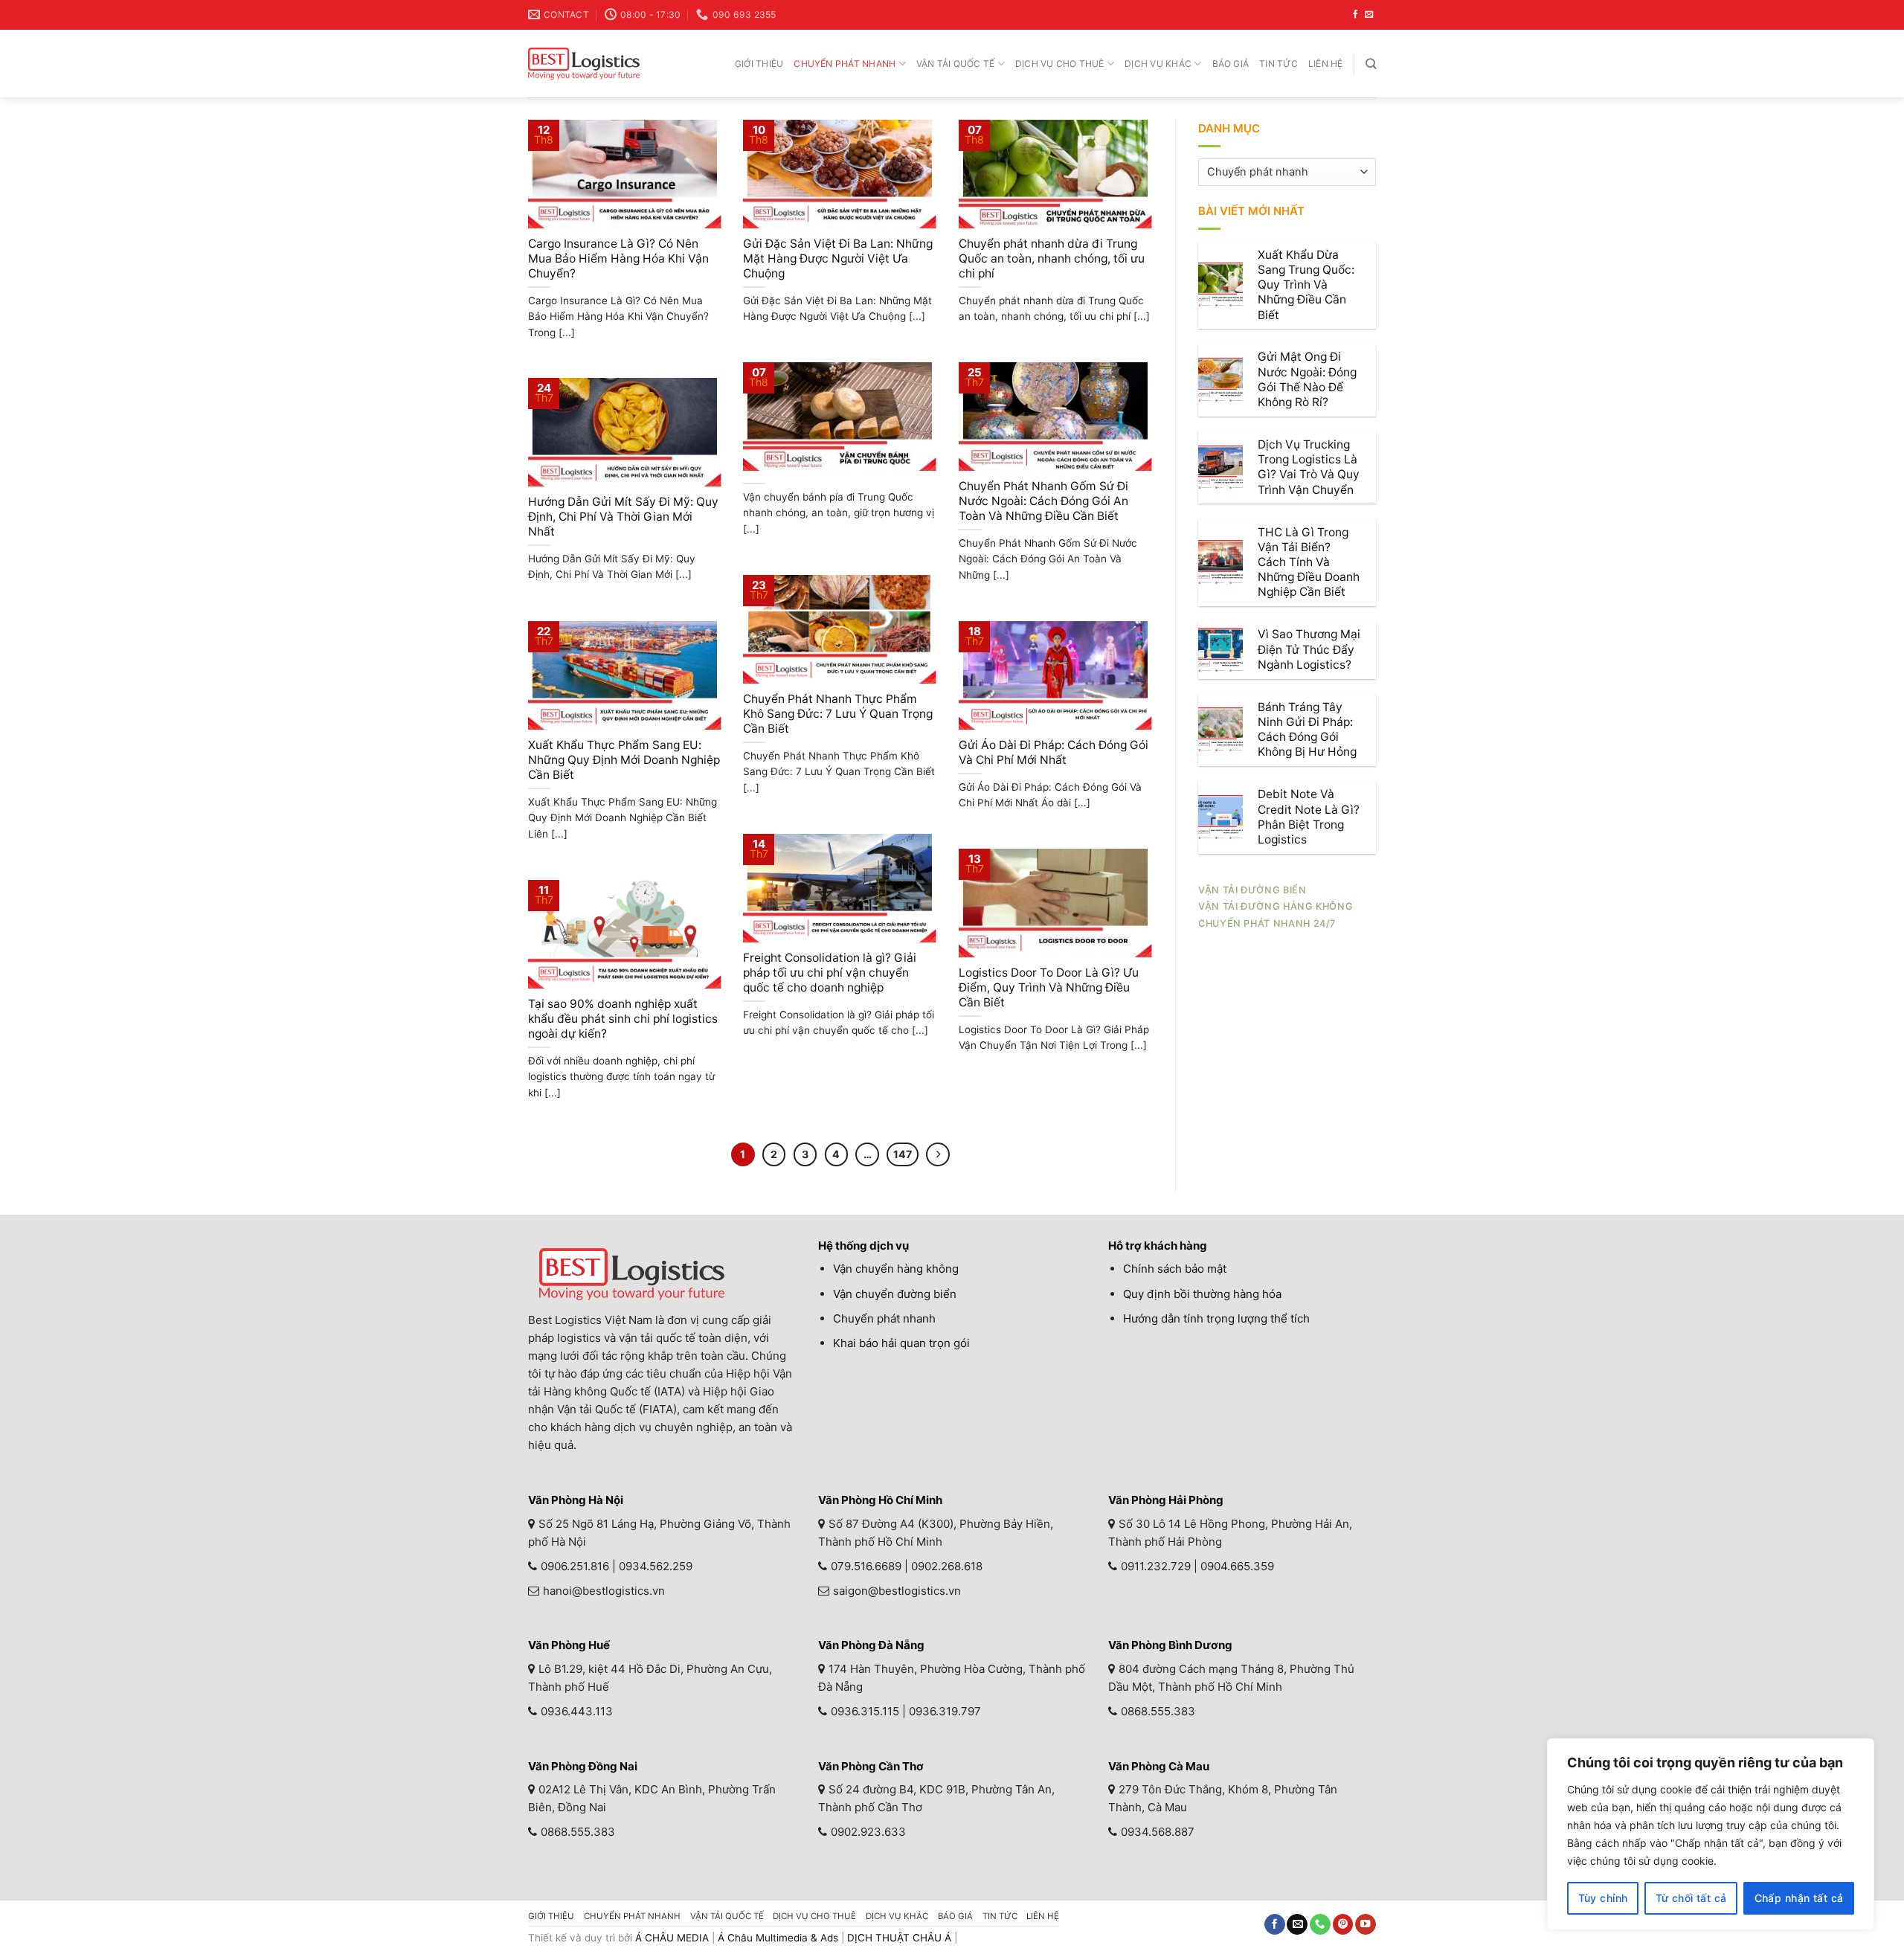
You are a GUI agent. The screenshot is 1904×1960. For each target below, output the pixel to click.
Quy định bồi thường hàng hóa (1202, 1294)
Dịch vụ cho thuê (1060, 64)
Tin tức (1279, 64)
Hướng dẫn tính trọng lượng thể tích (1216, 1318)
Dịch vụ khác (1158, 64)
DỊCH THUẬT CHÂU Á (899, 1938)
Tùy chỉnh (1603, 1898)
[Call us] (1320, 1925)
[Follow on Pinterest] (1343, 1925)
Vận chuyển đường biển (895, 1294)
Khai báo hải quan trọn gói (901, 1343)
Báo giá (1231, 64)
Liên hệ (1326, 64)
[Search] (1371, 64)
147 (903, 1154)
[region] (1711, 1834)
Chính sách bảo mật (1175, 1269)
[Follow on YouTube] (1366, 1925)
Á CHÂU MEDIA (672, 1938)
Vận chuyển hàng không (896, 1269)
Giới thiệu (759, 64)
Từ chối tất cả (1691, 1898)
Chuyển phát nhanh (845, 64)
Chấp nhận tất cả (1799, 1898)
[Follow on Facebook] (1355, 15)
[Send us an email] (1369, 15)
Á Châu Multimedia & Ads (778, 1938)
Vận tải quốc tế (956, 64)
